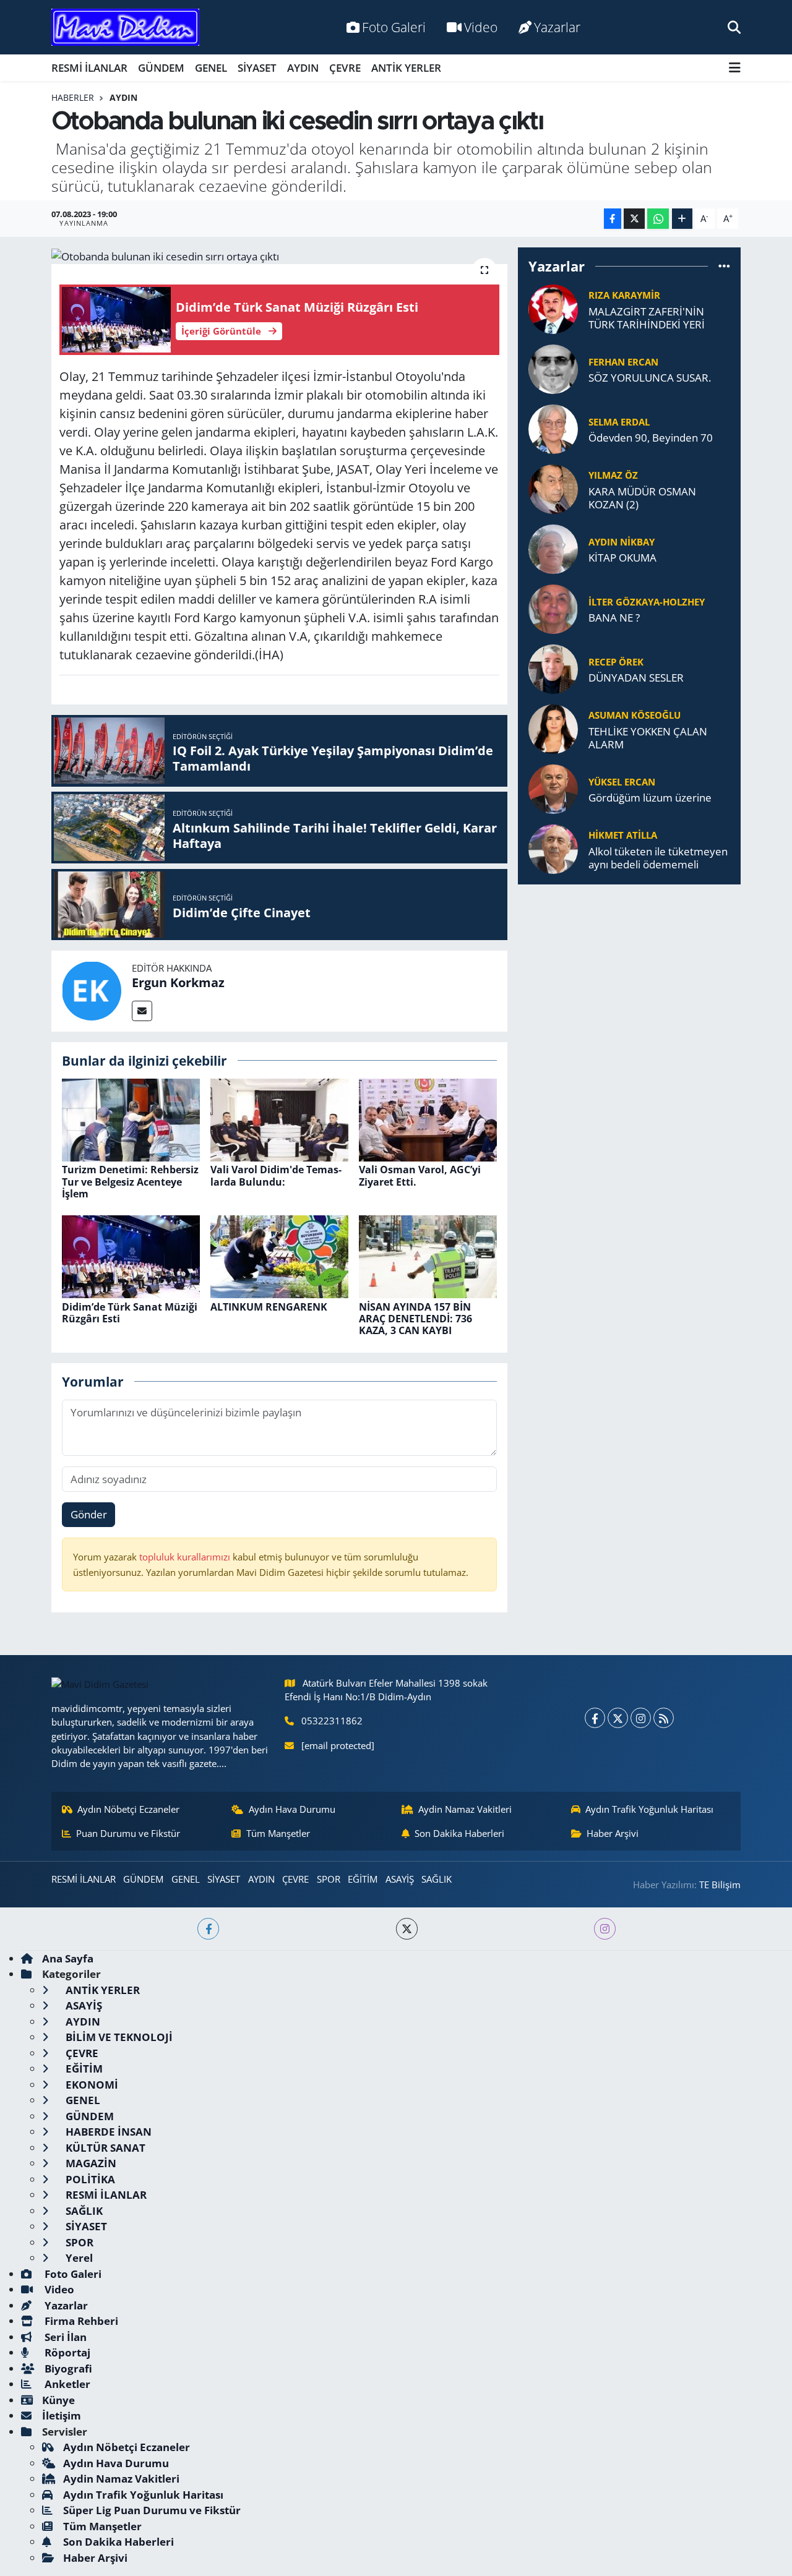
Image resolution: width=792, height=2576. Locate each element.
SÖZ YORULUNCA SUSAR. (650, 378)
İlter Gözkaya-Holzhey (647, 602)
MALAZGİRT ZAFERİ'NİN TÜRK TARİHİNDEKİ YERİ (647, 318)
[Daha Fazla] (682, 219)
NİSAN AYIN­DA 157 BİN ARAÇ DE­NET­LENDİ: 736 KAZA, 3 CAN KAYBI (415, 1319)
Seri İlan (64, 2337)
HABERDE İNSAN (107, 2132)
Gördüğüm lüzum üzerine (650, 798)
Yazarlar (557, 27)
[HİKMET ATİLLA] (553, 848)
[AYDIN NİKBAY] (553, 548)
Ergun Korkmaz (178, 982)
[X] (618, 1718)
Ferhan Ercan (623, 362)
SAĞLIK (437, 1879)
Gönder (89, 1514)
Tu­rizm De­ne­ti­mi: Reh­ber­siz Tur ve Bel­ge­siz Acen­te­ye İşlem (130, 1181)
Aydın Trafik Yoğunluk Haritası (649, 1809)
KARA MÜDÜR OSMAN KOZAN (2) (642, 498)
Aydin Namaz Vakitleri (465, 1809)
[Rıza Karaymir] (553, 308)
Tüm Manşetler (278, 1833)
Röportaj (66, 2352)
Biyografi (67, 2368)
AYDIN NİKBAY (622, 542)
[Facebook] (595, 1718)
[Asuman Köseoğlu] (553, 728)
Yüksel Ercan (622, 782)
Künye (58, 2400)
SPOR (329, 1879)
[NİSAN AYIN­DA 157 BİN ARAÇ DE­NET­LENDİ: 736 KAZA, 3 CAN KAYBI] (428, 1256)
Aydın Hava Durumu (292, 1809)
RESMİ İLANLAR (89, 68)
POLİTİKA (89, 2179)
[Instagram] (641, 1718)
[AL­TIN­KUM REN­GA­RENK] (279, 1256)
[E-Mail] (142, 1011)
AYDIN (303, 68)
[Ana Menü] (735, 68)
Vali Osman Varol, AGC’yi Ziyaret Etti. (420, 1175)
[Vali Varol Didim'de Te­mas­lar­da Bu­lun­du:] (279, 1119)
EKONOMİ (91, 2085)
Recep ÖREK (616, 662)
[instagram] (605, 1929)
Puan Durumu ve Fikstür (128, 1833)
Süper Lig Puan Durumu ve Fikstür (152, 2510)
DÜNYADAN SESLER (636, 678)
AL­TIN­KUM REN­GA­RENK (269, 1307)
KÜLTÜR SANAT (104, 2148)
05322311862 (332, 1721)
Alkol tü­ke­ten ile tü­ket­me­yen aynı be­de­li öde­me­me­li (658, 858)
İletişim (62, 2416)
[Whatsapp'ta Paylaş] (658, 219)
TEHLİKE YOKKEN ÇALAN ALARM (648, 738)
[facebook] (208, 1929)
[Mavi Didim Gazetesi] (125, 28)
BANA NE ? (614, 618)
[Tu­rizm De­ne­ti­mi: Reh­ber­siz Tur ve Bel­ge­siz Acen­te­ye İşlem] (131, 1119)
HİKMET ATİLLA (623, 835)
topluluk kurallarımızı (186, 1557)
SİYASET (257, 68)
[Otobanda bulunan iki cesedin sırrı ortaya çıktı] (279, 256)
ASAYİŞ (400, 1879)
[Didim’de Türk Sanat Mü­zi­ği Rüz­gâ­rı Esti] (131, 1256)
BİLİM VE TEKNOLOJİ (118, 2037)
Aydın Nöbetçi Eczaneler (128, 1809)
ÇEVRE (345, 68)
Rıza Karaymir (624, 295)
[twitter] (407, 1929)
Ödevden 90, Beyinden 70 (651, 438)
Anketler (66, 2384)
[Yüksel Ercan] (553, 788)
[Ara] (734, 27)
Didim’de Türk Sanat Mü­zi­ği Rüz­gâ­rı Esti (130, 1313)
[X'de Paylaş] (634, 219)
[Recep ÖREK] (553, 668)
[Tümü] (724, 266)
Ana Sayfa (68, 1958)
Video (481, 27)
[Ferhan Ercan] (553, 368)
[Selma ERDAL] (553, 428)
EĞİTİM (363, 1879)
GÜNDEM (161, 68)
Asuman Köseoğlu (635, 715)
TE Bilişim (720, 1885)
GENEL (211, 68)
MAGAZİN (90, 2163)
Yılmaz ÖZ (613, 475)
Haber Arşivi (613, 1833)
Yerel (78, 2258)
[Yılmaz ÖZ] (553, 488)
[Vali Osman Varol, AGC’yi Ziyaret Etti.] (428, 1119)
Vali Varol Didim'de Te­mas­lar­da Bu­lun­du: (276, 1175)
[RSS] (664, 1718)
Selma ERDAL (619, 422)
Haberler (73, 97)
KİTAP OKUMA (622, 558)
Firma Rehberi (80, 2321)
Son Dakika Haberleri (459, 1833)
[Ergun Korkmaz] (92, 990)
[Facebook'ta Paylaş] (613, 219)
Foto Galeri (394, 27)
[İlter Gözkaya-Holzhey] (553, 608)
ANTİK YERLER (406, 68)
